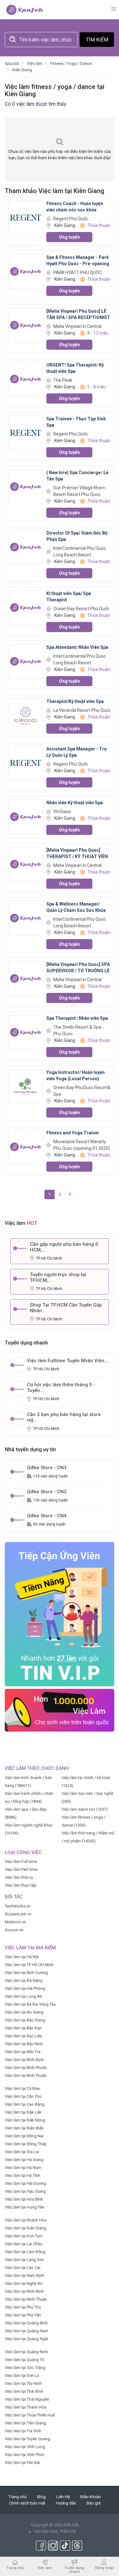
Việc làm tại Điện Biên (24, 2128)
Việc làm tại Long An (23, 1996)
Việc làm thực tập (21, 1885)
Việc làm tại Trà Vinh (23, 2431)
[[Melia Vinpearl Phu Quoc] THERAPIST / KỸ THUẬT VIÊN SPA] (26, 864)
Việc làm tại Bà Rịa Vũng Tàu (30, 2004)
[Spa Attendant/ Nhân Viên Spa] (26, 661)
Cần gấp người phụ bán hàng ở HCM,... (64, 1247)
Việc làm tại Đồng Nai (24, 2136)
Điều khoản (91, 2497)
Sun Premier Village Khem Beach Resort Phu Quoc (79, 491)
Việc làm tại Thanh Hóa (26, 2407)
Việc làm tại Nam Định (25, 2275)
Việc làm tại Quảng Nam (26, 2331)
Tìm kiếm (97, 40)
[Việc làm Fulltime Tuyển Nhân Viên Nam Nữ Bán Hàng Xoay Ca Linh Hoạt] (17, 1365)
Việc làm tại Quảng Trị (24, 2360)
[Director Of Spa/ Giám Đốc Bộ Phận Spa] (26, 547)
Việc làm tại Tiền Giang (25, 2423)
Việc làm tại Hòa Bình (24, 2199)
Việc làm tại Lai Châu (23, 2244)
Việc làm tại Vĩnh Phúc (25, 2455)
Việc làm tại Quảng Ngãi (26, 2339)
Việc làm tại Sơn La (22, 2375)
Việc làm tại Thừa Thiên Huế (30, 2415)
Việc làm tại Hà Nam (23, 2168)
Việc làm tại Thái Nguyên (27, 2399)
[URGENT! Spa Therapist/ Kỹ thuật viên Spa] (26, 379)
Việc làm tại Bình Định (24, 2060)
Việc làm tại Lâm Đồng (25, 2252)
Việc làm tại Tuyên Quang (27, 2439)
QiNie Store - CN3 (47, 1468)
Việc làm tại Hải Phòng (25, 1988)
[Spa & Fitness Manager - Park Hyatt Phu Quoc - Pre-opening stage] (26, 271)
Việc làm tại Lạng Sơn (24, 2260)
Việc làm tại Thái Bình (24, 2391)
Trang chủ (18, 2497)
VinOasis (62, 812)
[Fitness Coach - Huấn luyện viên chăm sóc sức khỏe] (26, 217)
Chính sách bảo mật (27, 2503)
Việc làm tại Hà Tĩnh (23, 2175)
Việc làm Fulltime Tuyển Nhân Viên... (68, 1361)
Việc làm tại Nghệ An (24, 2283)
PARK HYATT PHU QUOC (78, 273)
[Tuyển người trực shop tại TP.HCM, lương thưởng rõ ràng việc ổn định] (20, 1278)
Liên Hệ (63, 2497)
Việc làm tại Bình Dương (26, 1973)
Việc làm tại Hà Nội (22, 1957)
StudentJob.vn (18, 1914)
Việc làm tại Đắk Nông (25, 2120)
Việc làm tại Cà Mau (23, 2088)
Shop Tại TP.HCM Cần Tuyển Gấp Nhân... (66, 1308)
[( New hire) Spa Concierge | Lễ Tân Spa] (26, 486)
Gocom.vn (14, 1930)
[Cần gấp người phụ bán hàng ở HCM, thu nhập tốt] (20, 1248)
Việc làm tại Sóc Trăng (25, 2368)
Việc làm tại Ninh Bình (24, 2291)
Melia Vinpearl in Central (77, 326)
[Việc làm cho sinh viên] (60, 1710)
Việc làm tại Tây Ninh (23, 2383)
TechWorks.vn (18, 1906)
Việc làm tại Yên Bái (22, 2463)
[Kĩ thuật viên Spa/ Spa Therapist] (26, 607)
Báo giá (94, 2503)
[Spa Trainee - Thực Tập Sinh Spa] (26, 432)
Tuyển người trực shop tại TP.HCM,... (58, 1277)
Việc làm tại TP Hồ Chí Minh (29, 1965)
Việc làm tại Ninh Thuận (26, 2299)
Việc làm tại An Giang (24, 2012)
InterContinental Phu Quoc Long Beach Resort (80, 552)
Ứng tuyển (69, 237)
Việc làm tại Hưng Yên (25, 2207)
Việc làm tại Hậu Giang (25, 2191)
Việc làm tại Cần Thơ (23, 2096)
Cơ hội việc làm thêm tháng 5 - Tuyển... (61, 1388)
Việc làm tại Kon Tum (24, 2236)
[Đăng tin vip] (60, 1614)
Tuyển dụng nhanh (74, 2570)
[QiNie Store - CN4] (17, 1520)
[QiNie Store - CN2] (17, 1496)
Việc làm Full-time (21, 1861)
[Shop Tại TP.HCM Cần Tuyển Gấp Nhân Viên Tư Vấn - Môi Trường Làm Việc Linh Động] (20, 1309)
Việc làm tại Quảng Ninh (26, 2352)
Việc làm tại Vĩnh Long (25, 2447)
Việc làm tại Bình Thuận (26, 2075)
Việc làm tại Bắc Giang (25, 2020)
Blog (41, 2497)
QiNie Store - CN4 (47, 1516)
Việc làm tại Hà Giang (24, 2160)
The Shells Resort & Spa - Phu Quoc (79, 1030)
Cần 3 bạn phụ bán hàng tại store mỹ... (64, 1417)
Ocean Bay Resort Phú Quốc (81, 609)
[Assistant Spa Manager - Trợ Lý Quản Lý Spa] (26, 763)
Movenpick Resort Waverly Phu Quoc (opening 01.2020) (82, 1145)
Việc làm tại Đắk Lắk (23, 2112)
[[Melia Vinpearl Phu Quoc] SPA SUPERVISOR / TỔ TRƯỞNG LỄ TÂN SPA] (26, 978)
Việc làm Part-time (21, 1869)
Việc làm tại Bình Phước (26, 2068)
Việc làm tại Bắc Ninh (24, 2044)
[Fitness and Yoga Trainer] (26, 1147)
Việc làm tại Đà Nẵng (24, 1981)
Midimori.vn (15, 1922)
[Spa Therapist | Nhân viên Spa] (26, 1032)
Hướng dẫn (66, 2503)
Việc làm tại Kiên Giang (26, 2228)
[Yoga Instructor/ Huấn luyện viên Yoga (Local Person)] (26, 1086)
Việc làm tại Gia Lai (22, 2152)
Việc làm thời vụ (19, 1877)
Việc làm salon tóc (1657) (85, 1809)
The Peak (63, 380)
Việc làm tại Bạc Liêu (23, 2036)
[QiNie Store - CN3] (17, 1472)
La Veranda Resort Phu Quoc (82, 710)
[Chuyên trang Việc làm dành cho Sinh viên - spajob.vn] (25, 9)
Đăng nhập (104, 2568)
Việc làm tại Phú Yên (23, 2315)
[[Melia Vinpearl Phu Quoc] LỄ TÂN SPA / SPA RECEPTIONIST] (26, 325)
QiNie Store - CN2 (47, 1492)
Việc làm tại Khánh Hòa (26, 2220)
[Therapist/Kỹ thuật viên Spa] (26, 715)
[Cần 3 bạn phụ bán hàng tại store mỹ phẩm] (17, 1418)
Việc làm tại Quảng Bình (26, 2323)
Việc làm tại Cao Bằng (25, 2104)
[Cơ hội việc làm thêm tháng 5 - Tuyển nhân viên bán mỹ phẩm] (17, 1389)
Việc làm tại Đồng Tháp (26, 2144)
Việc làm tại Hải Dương (25, 2183)
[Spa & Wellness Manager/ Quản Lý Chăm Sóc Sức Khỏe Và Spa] (26, 918)
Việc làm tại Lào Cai (23, 2268)
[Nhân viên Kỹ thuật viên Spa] (26, 816)
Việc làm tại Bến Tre (23, 2052)
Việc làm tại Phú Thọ (23, 2307)
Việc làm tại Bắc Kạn (23, 2028)
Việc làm (45, 2568)
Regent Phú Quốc (71, 219)
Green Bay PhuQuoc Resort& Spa (82, 1091)
